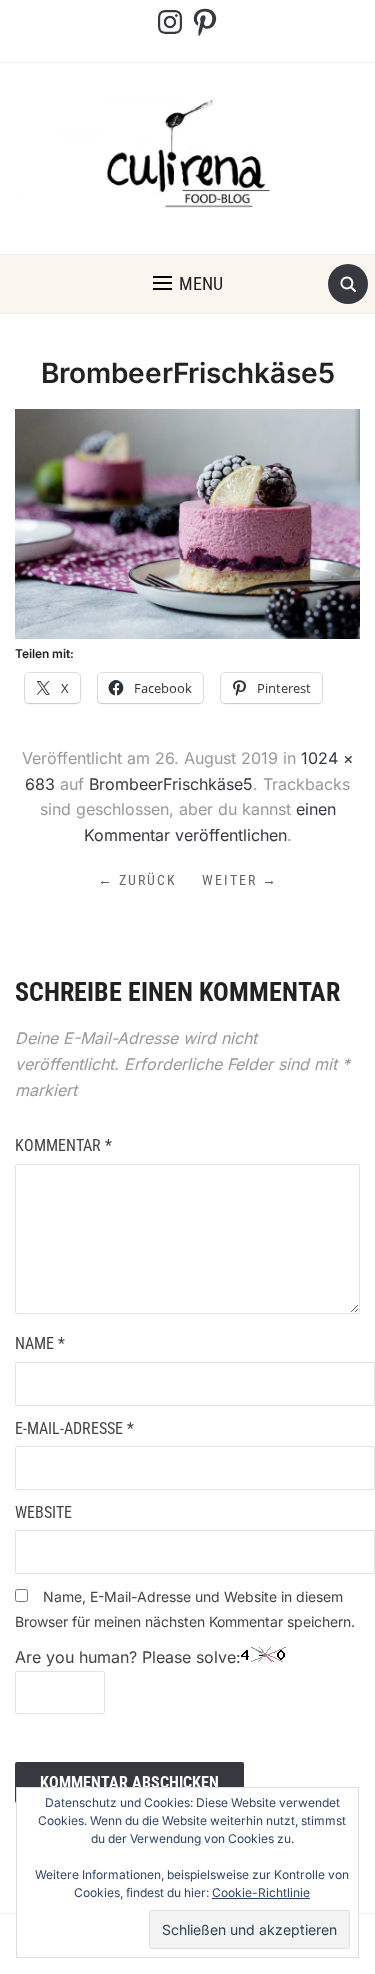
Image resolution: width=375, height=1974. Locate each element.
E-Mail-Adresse (74, 1428)
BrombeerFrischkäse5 (171, 784)
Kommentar (63, 1145)
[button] (188, 284)
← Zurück (137, 880)
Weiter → (240, 880)
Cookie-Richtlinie (261, 1892)
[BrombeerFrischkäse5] (187, 522)
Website (43, 1512)
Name (40, 1343)
